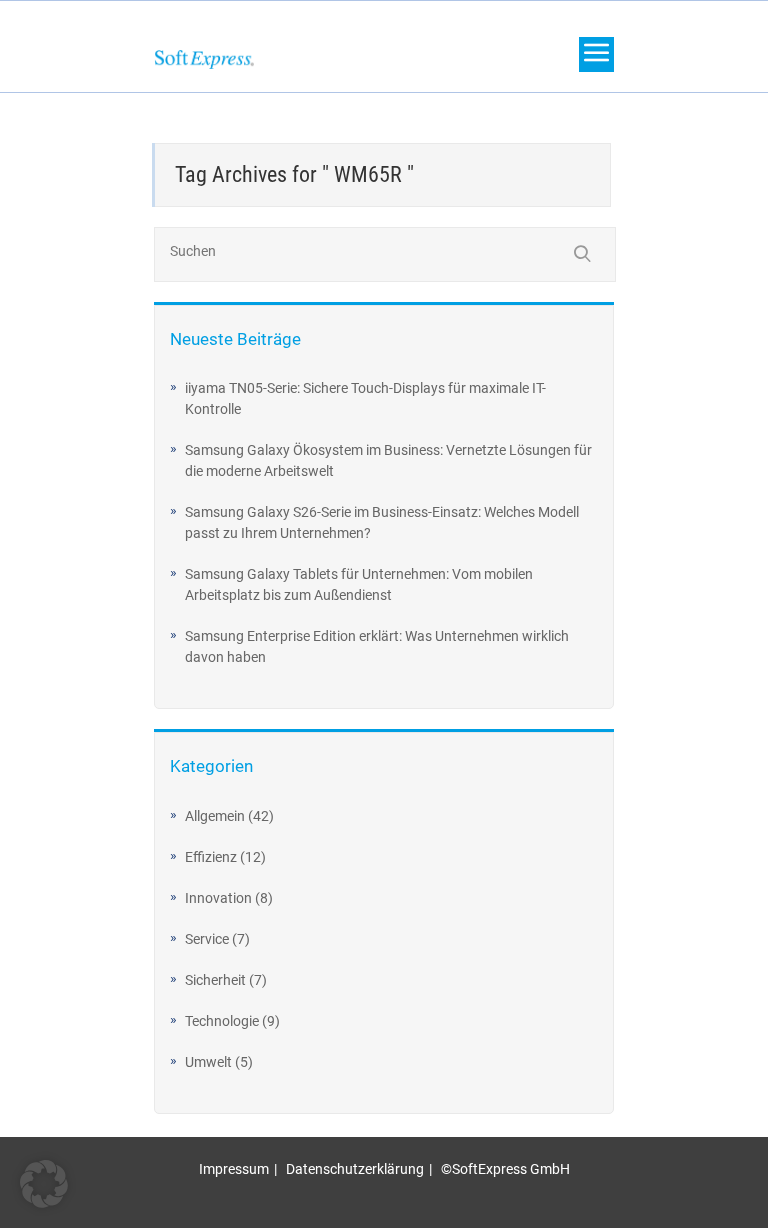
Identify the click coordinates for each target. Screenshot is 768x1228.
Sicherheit (215, 980)
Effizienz (211, 857)
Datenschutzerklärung (355, 1169)
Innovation (218, 898)
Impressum (234, 1169)
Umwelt (208, 1062)
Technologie (222, 1021)
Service (207, 939)
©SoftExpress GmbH (505, 1169)
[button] (44, 1184)
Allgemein (215, 816)
